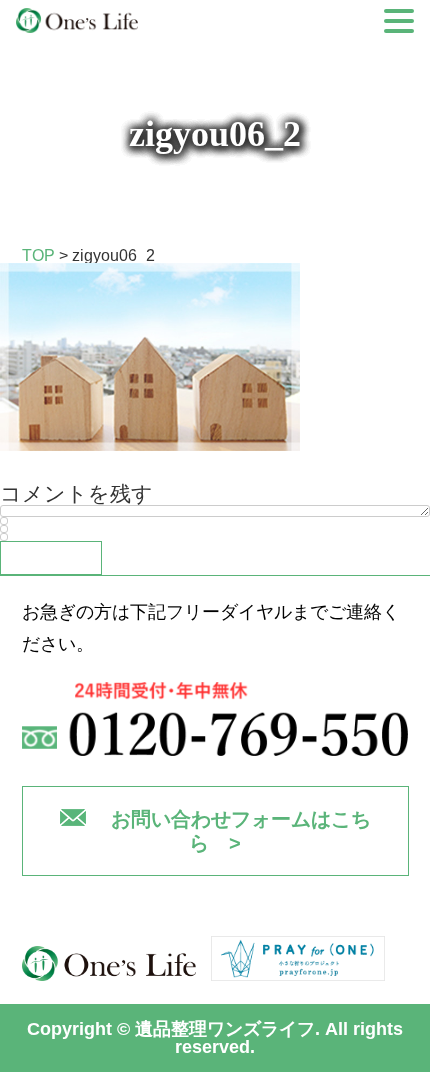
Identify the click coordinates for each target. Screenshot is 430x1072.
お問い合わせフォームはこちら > (241, 831)
